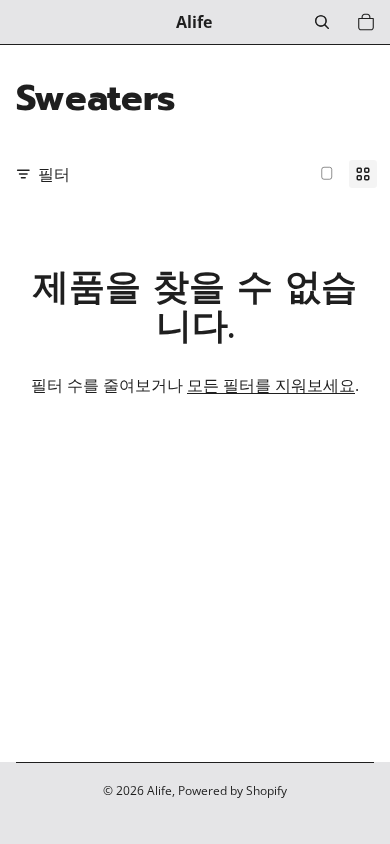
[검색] (322, 22)
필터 (54, 174)
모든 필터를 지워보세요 (271, 385)
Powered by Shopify (232, 790)
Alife (159, 790)
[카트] (366, 22)
